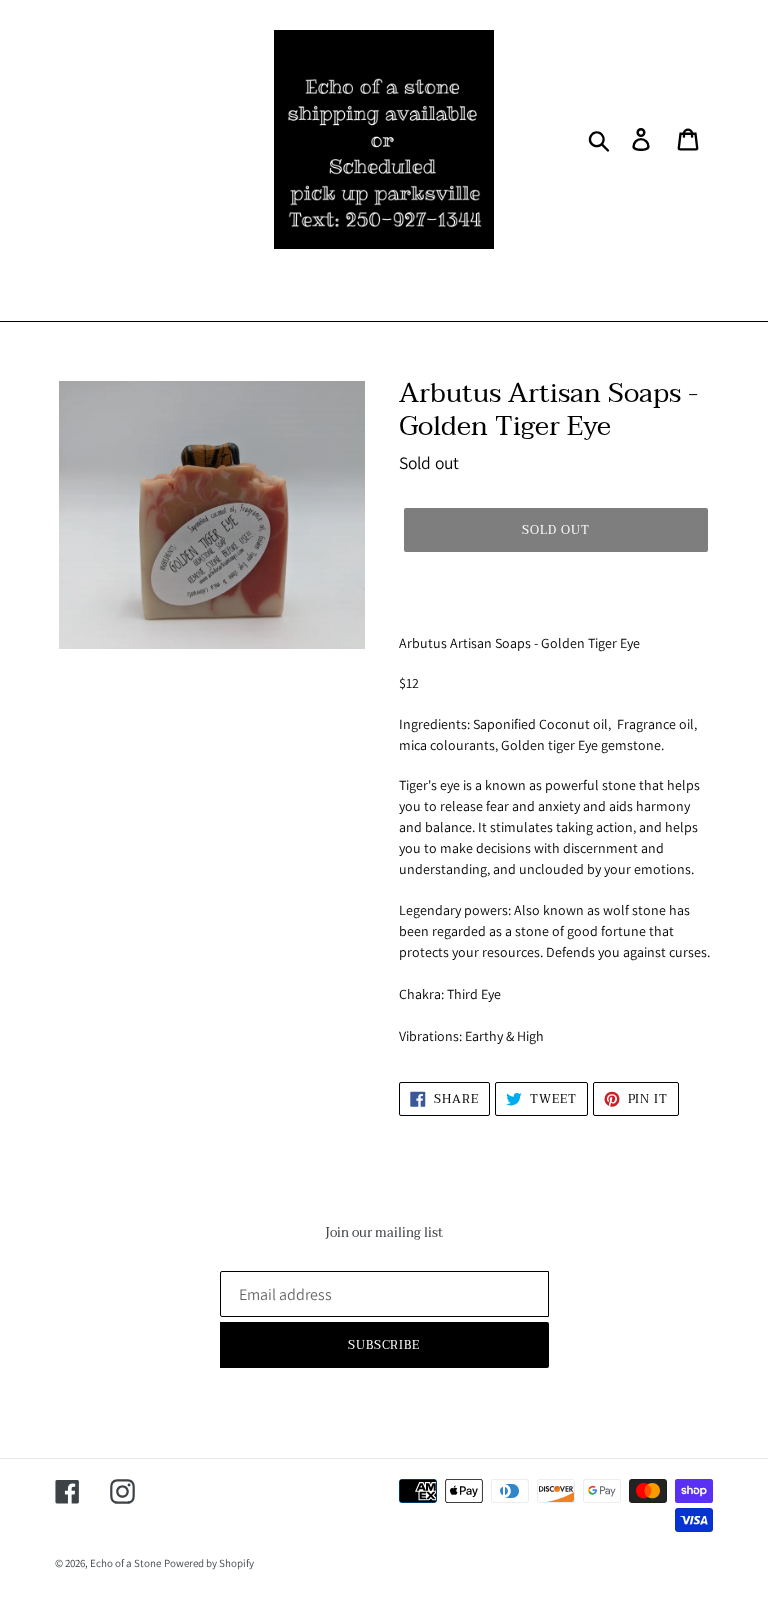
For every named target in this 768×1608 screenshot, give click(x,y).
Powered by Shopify (209, 1563)
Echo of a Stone (125, 1563)
